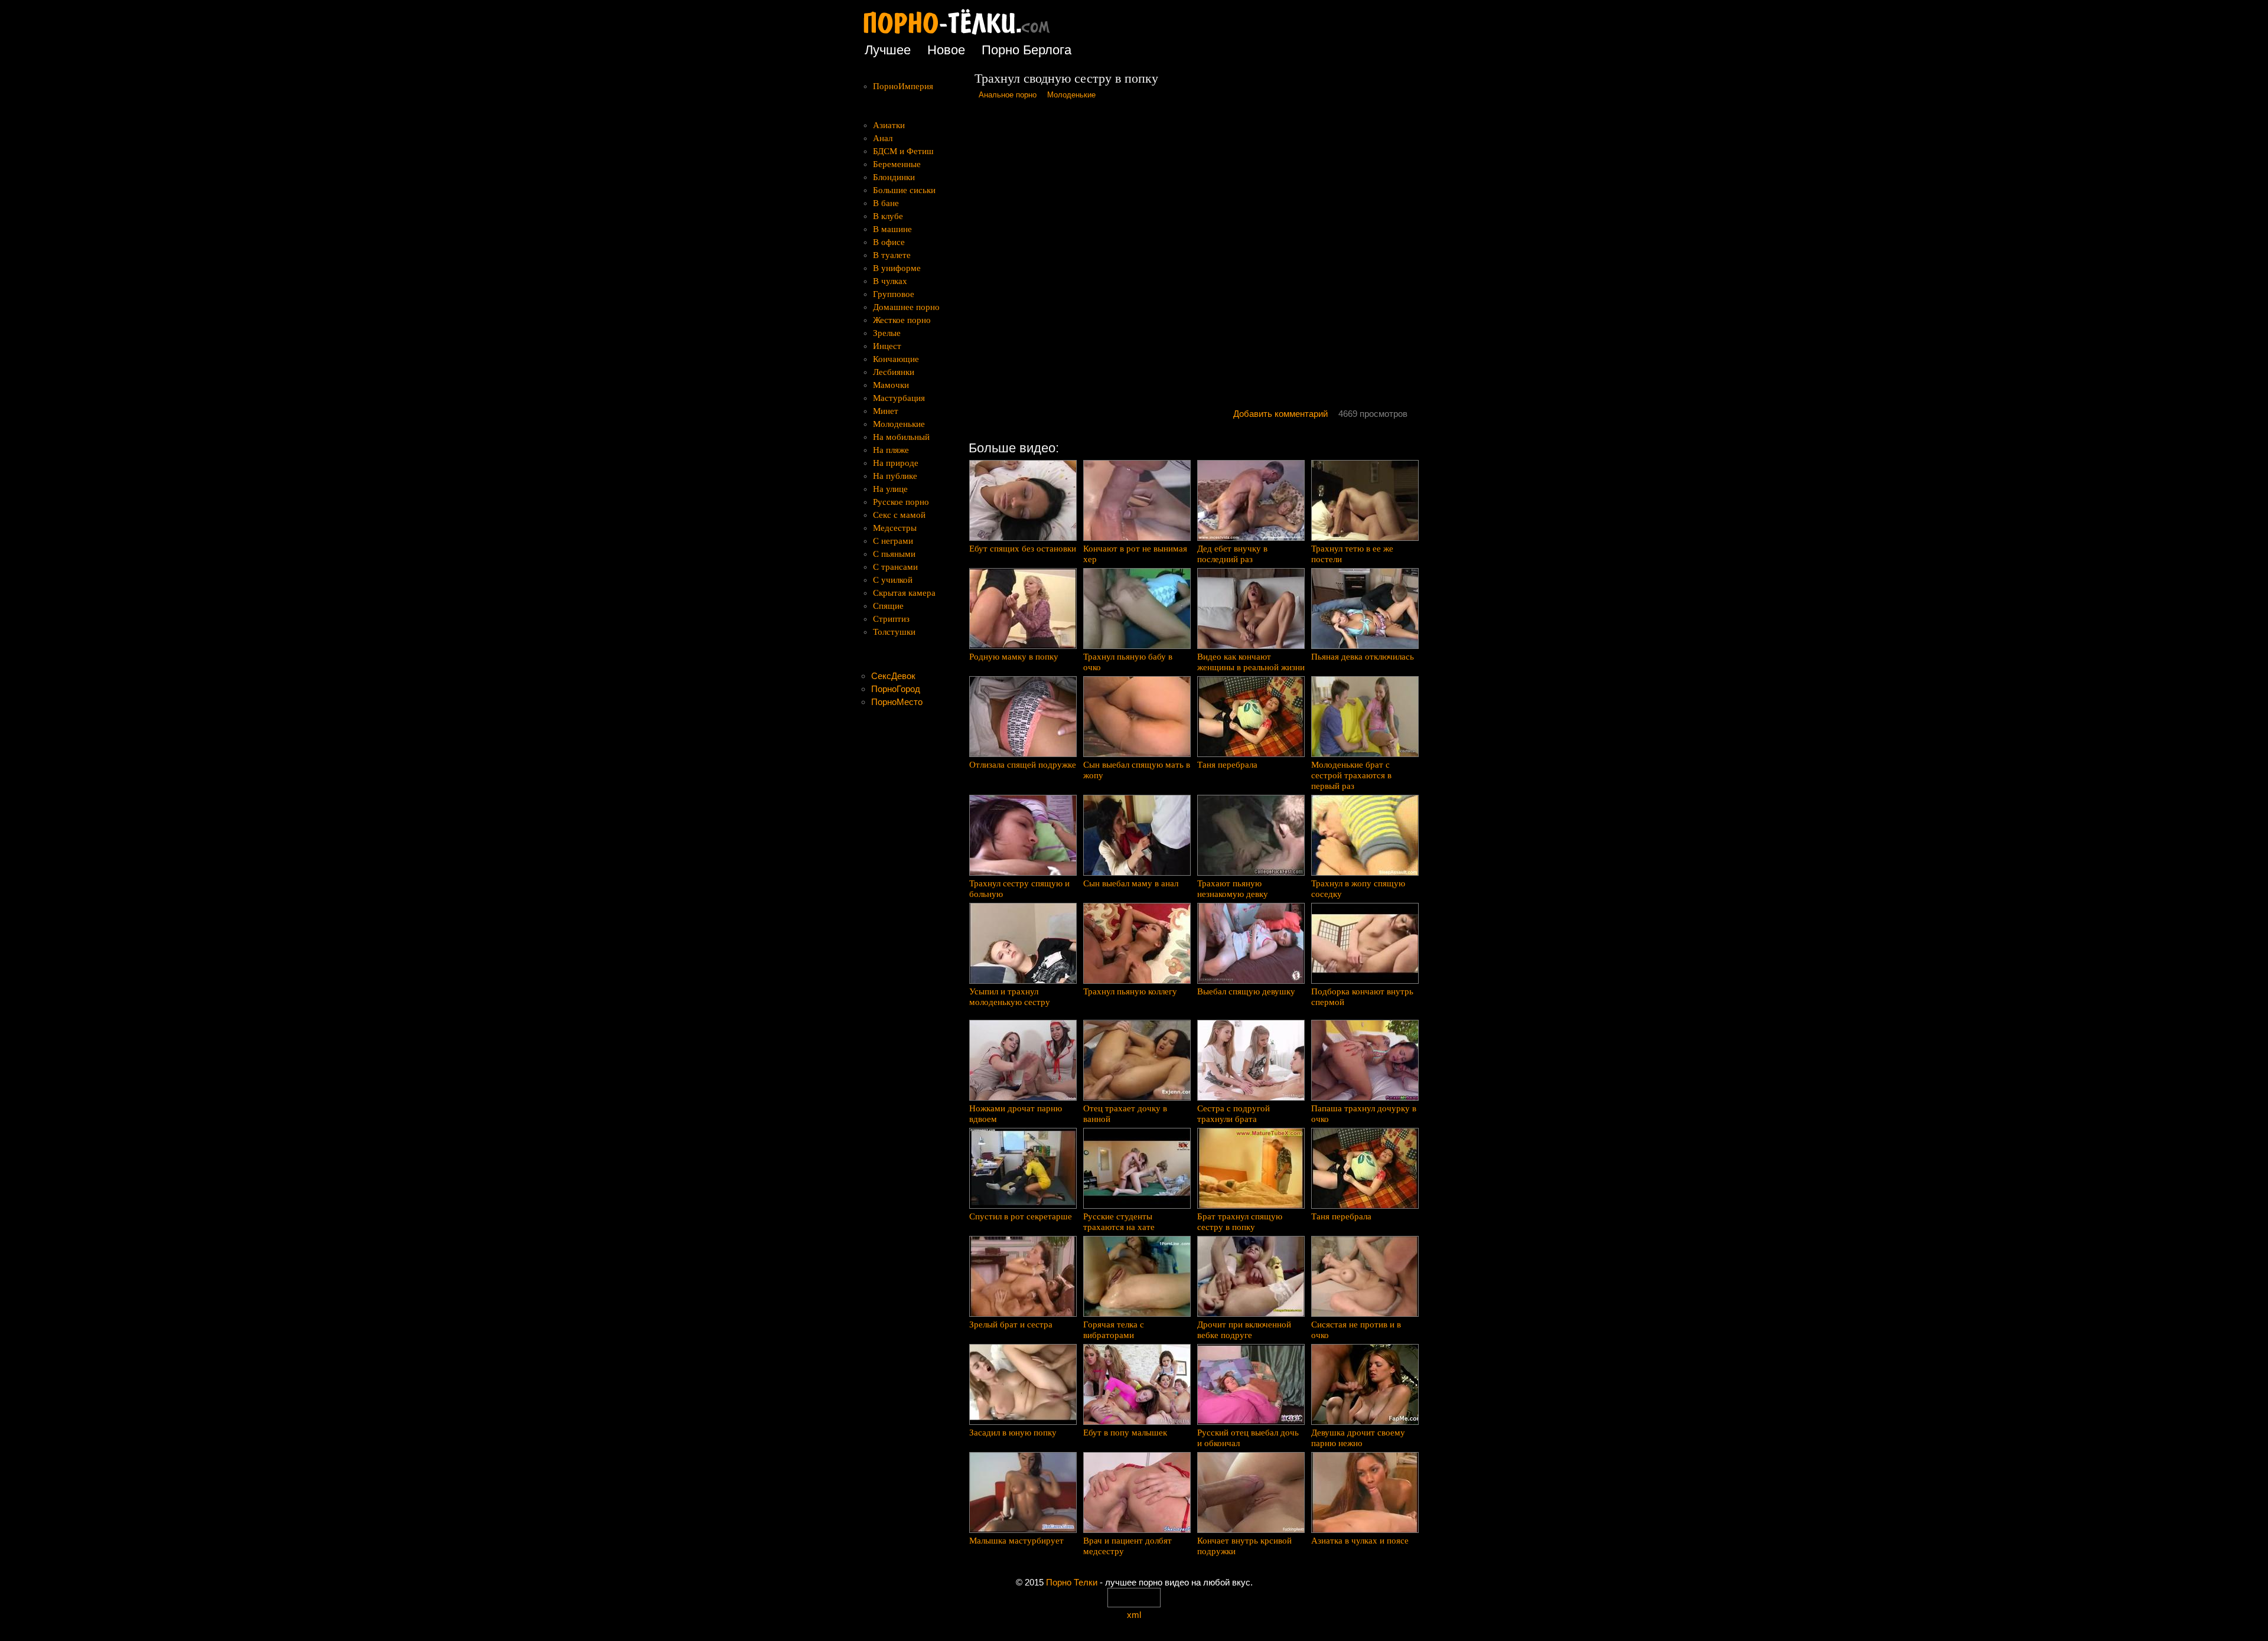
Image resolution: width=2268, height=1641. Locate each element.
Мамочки (891, 385)
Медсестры (895, 528)
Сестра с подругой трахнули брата (1234, 1114)
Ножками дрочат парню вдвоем (1016, 1114)
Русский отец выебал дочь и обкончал (1248, 1438)
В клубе (888, 216)
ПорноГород (896, 689)
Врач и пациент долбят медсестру (1128, 1546)
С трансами (895, 567)
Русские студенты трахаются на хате (1119, 1222)
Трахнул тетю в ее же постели (1352, 554)
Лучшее (888, 50)
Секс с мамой (899, 515)
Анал (883, 138)
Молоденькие (1071, 95)
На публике (895, 476)
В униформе (897, 268)
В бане (886, 203)
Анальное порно (1008, 95)
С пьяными (894, 554)
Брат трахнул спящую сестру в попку (1240, 1222)
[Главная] (966, 35)
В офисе (889, 242)
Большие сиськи (904, 190)
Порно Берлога (1027, 50)
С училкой (893, 580)
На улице (890, 489)
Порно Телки (1072, 1582)
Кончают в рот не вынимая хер (1135, 554)
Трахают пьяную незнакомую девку (1233, 889)
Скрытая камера (904, 593)
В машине (892, 229)
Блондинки (894, 177)
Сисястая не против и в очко (1356, 1330)
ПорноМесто (897, 702)
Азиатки (889, 125)
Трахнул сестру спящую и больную (1019, 889)
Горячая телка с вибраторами (1114, 1330)
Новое (946, 50)
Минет (886, 411)
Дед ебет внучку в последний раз (1232, 554)
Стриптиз (891, 619)
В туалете (892, 255)
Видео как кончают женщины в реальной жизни (1251, 662)
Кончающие (896, 359)
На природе (896, 463)
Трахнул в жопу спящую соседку (1358, 889)
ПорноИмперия (903, 86)
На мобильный (901, 437)
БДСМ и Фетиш (903, 151)
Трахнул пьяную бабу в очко (1128, 662)
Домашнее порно (906, 307)
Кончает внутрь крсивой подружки (1244, 1546)
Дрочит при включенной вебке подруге (1244, 1330)
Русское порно (901, 502)
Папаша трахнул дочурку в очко (1364, 1114)
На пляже (891, 450)
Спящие (888, 606)
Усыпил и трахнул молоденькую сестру (1010, 997)
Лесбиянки (894, 372)
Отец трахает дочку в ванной (1125, 1114)
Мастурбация (899, 398)
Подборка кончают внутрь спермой (1362, 997)
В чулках (890, 281)
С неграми (893, 541)
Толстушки (894, 632)
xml (1134, 1615)
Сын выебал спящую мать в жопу (1137, 770)
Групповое (894, 294)
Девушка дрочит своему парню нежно (1358, 1438)
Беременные (897, 164)
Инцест (887, 346)
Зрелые (887, 333)
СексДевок (893, 676)
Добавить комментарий (1280, 414)
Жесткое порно (902, 320)
